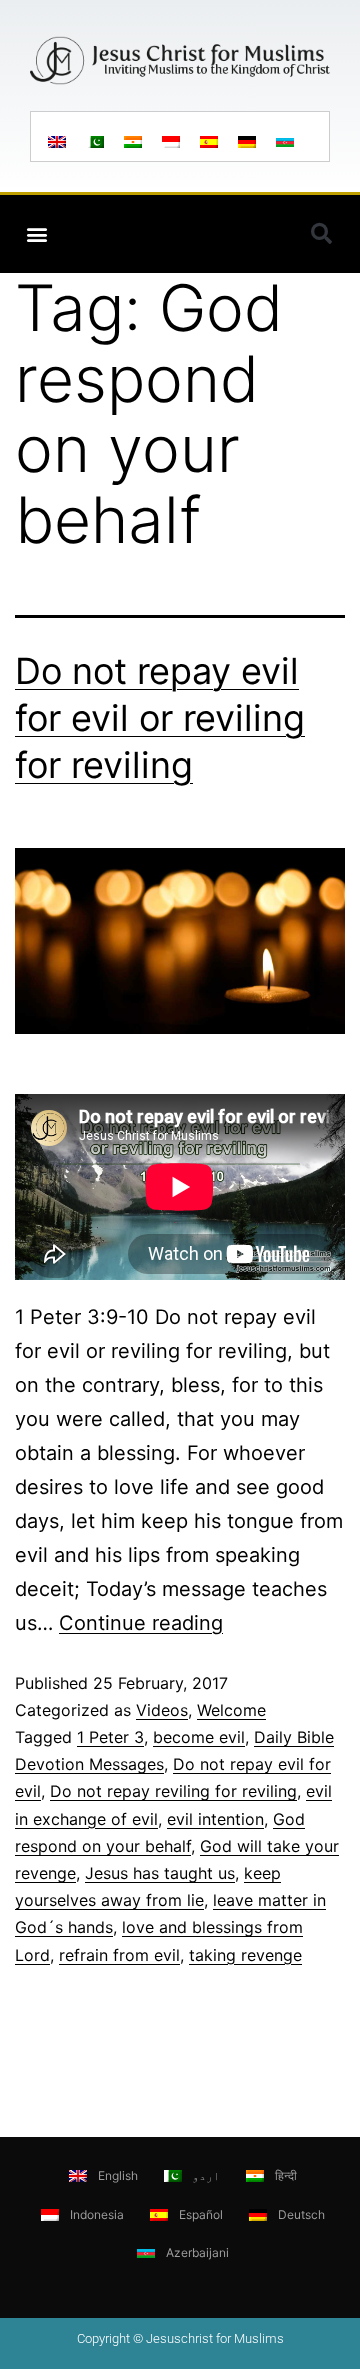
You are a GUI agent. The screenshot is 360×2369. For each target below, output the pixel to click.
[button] (36, 234)
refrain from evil (119, 1955)
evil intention (215, 1819)
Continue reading (141, 1623)
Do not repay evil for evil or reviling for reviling (160, 718)
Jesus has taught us (160, 1873)
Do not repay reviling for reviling (173, 1791)
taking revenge (245, 1955)
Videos (162, 1710)
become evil (199, 1737)
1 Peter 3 (110, 1737)
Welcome (231, 1710)
